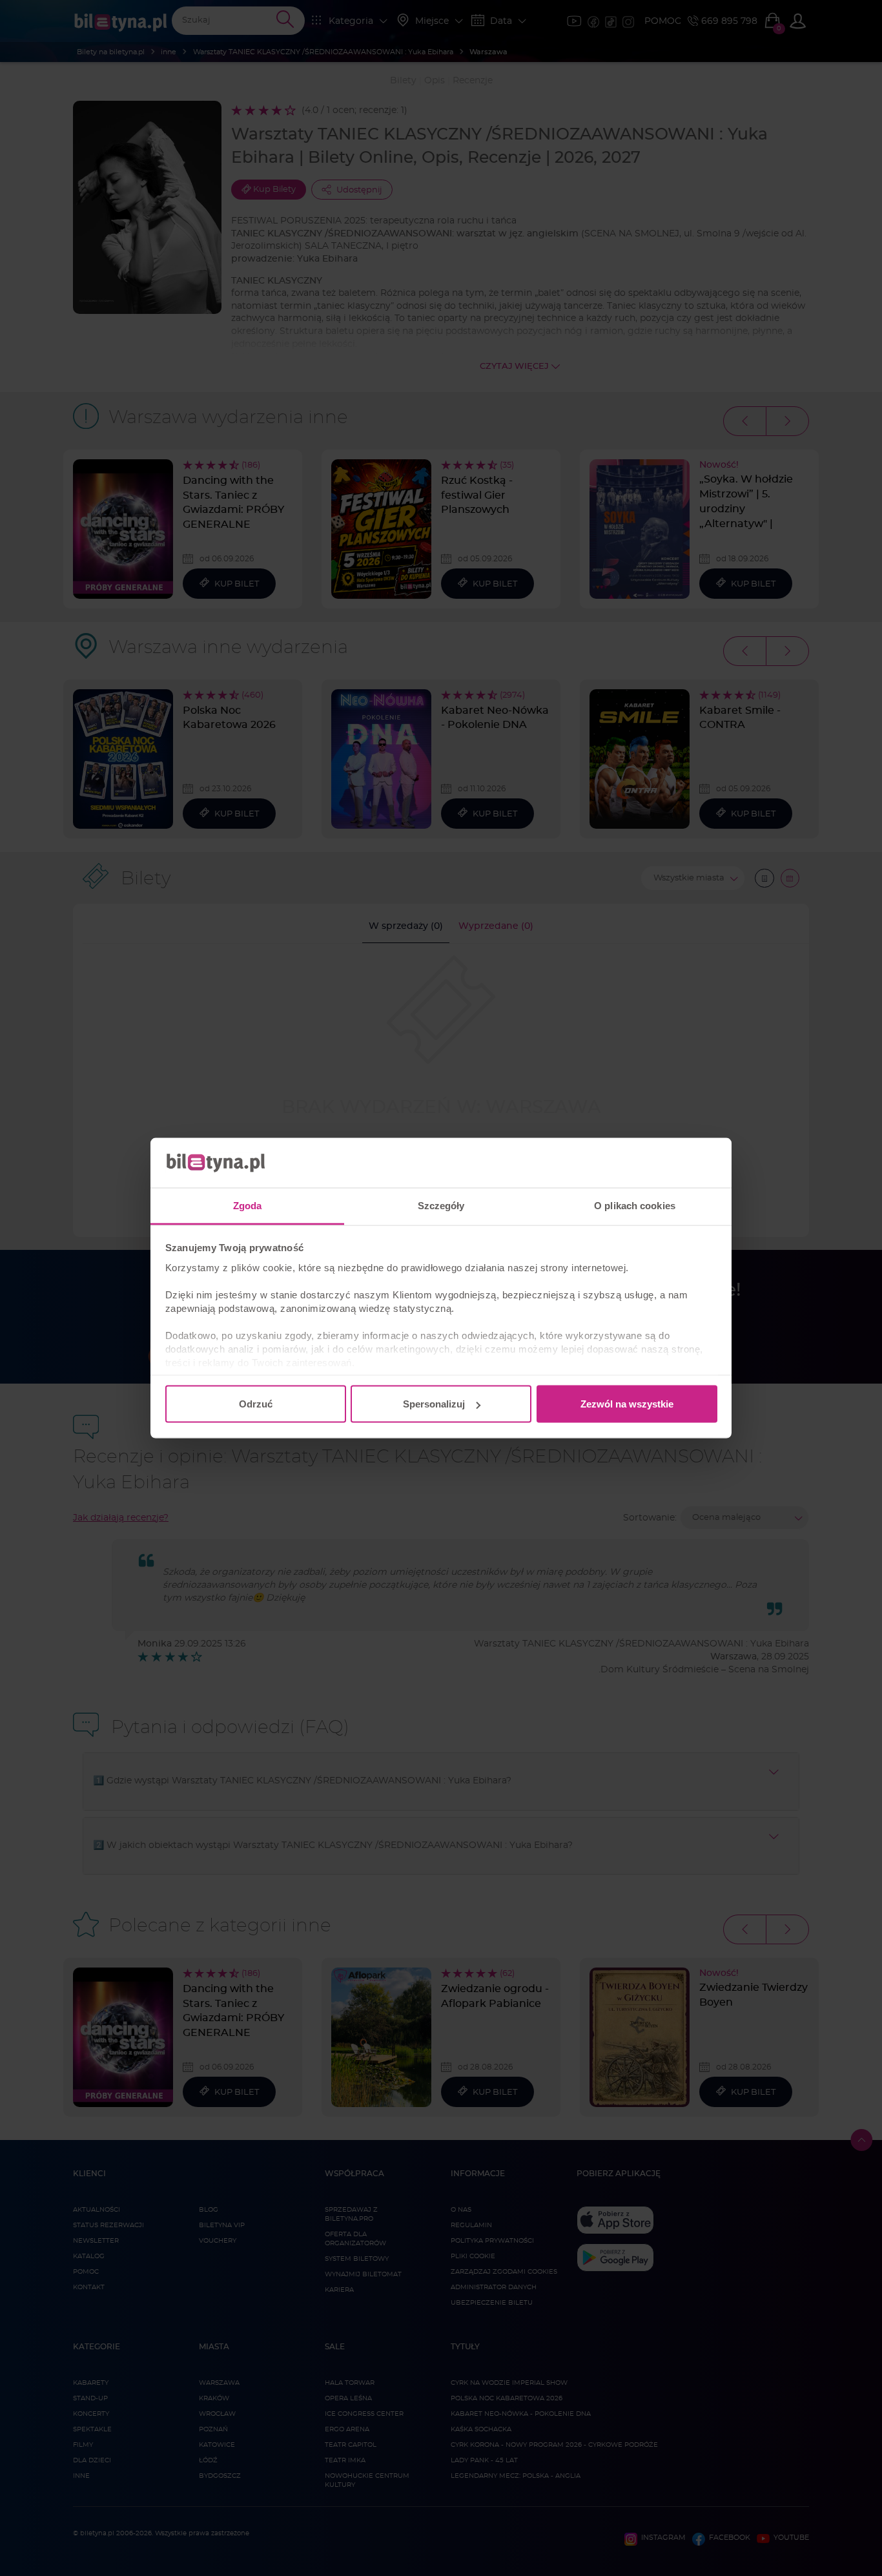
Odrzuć (256, 1404)
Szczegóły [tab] (441, 1205)
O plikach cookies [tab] (635, 1205)
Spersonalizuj (434, 1404)
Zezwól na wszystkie (627, 1404)
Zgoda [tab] (248, 1205)
